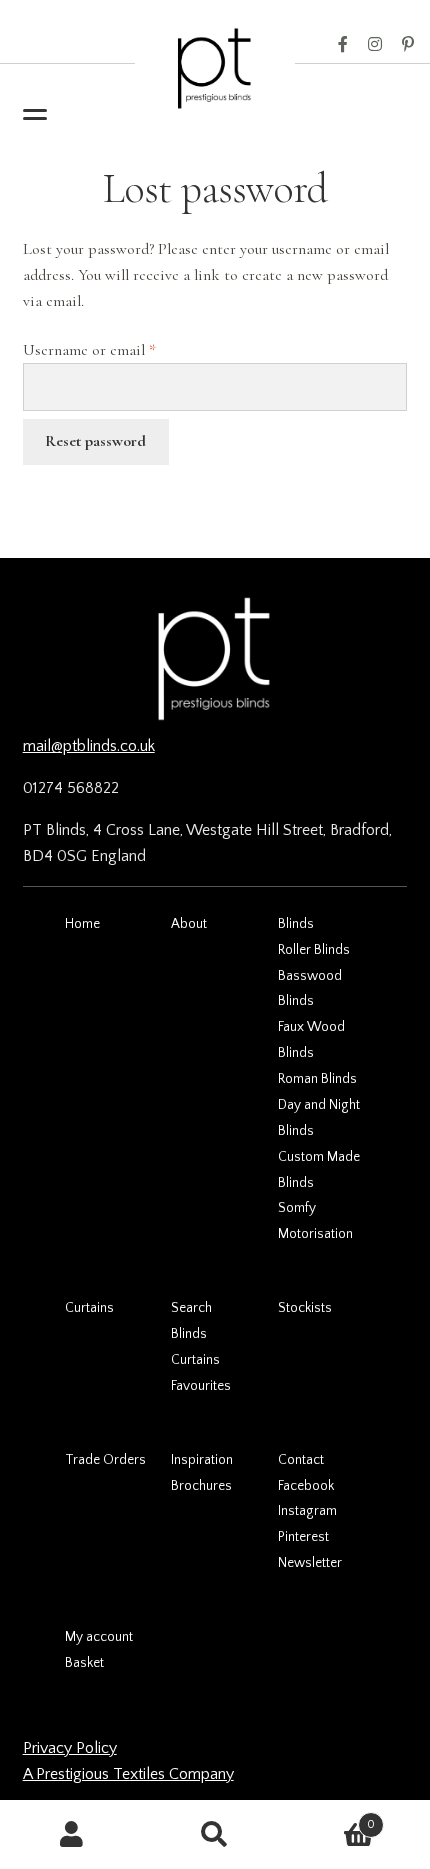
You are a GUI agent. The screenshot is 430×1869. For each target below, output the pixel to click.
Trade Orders (105, 1460)
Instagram (375, 45)
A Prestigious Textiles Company (128, 1774)
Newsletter (310, 1563)
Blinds (296, 924)
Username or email (118, 349)
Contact (301, 1460)
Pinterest (408, 45)
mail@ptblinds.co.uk (89, 746)
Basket (84, 1663)
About (189, 924)
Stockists (305, 1308)
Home (82, 924)
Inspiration (202, 1460)
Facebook (343, 45)
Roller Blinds (314, 950)
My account (99, 1637)
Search (191, 1308)
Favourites (201, 1386)
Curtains (89, 1308)
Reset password (95, 441)
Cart (331, 1817)
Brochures (201, 1486)
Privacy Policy (70, 1748)
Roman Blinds (317, 1079)
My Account (71, 1835)
